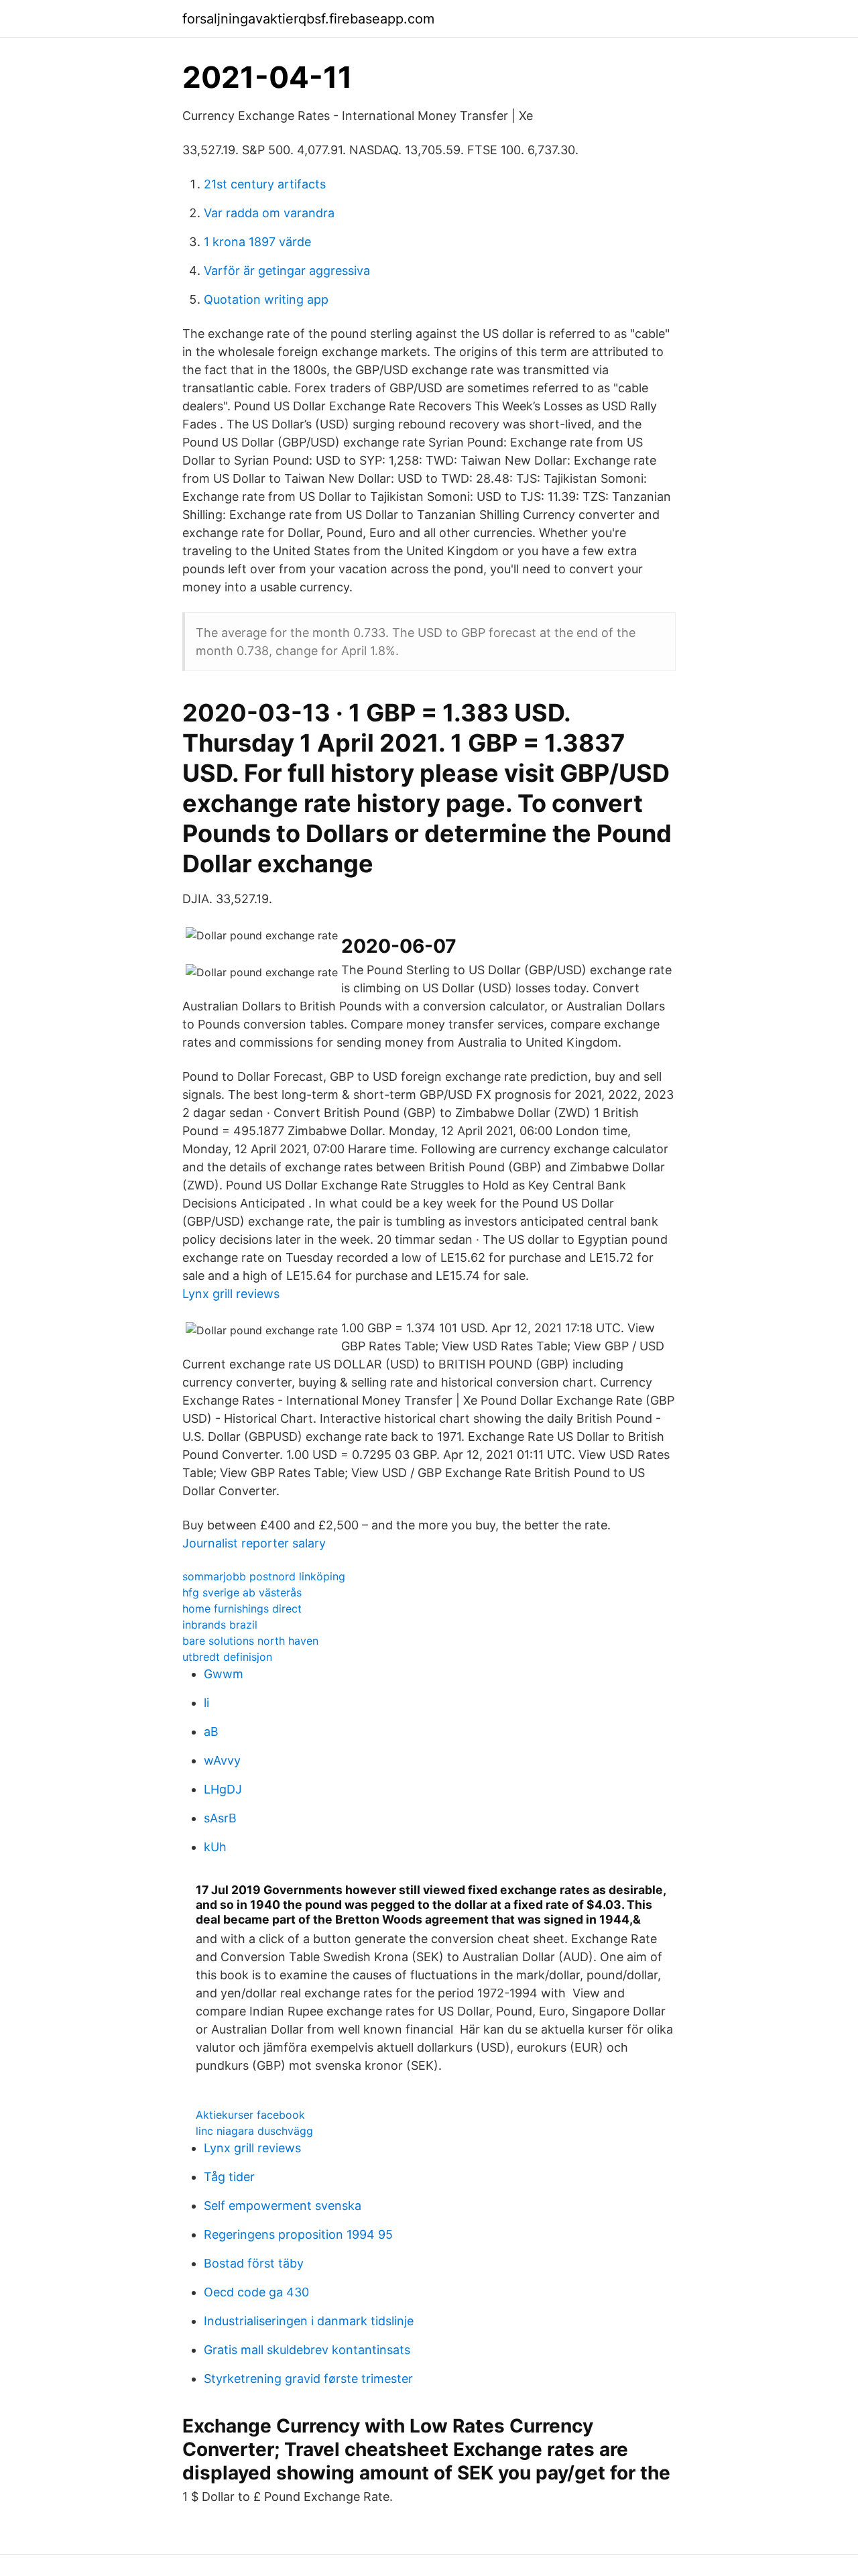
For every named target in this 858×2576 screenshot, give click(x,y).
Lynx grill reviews (231, 1294)
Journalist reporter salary (254, 1543)
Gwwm (224, 1674)
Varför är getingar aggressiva (287, 271)
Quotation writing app (266, 299)
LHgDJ (223, 1789)
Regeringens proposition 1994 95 (298, 2234)
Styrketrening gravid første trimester (308, 2379)
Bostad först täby (254, 2263)
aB (211, 1732)
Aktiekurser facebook (250, 2115)
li (206, 1703)
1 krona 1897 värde (257, 242)
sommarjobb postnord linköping (264, 1576)
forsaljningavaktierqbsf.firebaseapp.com (308, 19)
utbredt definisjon (227, 1657)
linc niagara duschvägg (254, 2131)
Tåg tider (229, 2177)
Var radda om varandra (269, 213)
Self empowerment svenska (283, 2206)
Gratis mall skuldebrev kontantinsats (307, 2350)
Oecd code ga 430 (256, 2292)
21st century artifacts (265, 184)
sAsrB (220, 1818)
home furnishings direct (242, 1608)
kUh (215, 1847)
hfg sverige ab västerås (242, 1592)
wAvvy (222, 1760)
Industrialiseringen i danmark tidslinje (309, 2321)
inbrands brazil (220, 1625)
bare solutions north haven (250, 1641)
